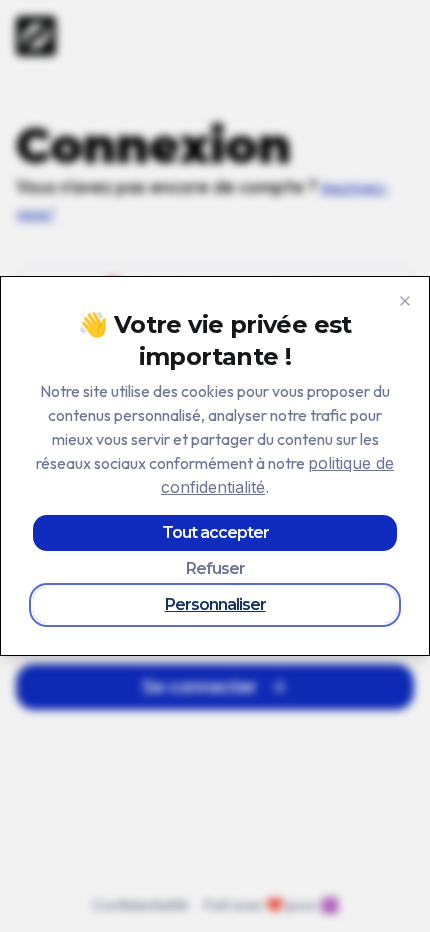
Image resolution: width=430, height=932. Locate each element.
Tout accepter (215, 532)
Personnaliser (215, 604)
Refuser (215, 568)
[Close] (405, 301)
